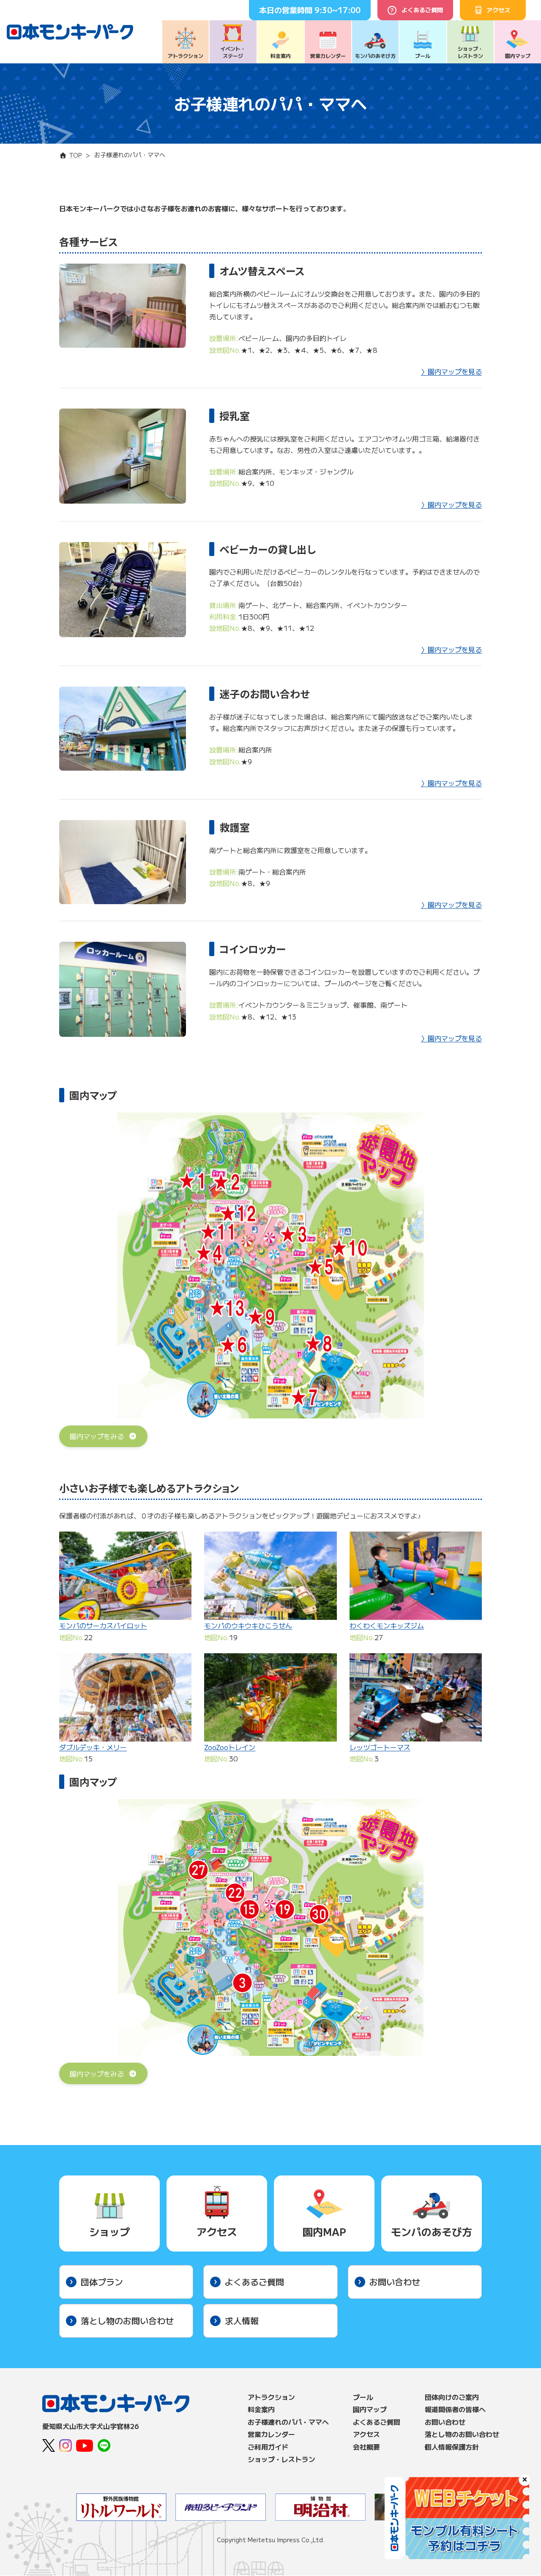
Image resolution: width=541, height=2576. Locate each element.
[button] (103, 1437)
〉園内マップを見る (451, 371)
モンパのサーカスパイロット (103, 1625)
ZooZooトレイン (230, 1747)
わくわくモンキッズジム (387, 1625)
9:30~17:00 (337, 10)
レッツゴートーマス (380, 1747)
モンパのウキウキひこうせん (248, 1625)
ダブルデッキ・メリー (93, 1747)
